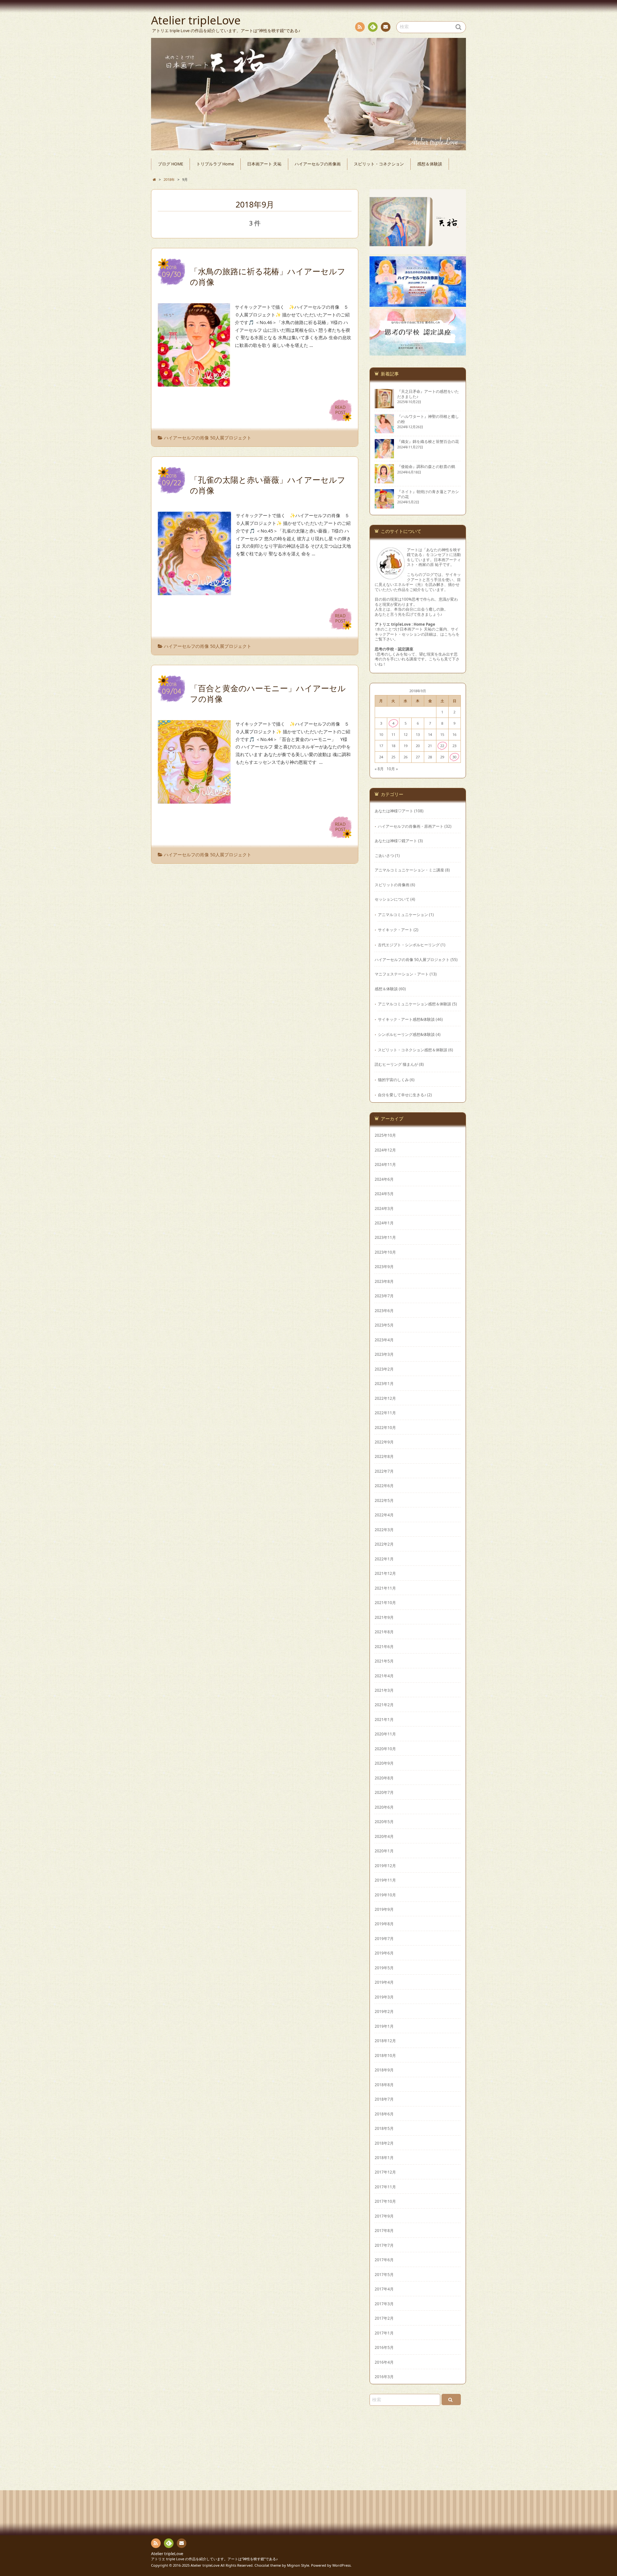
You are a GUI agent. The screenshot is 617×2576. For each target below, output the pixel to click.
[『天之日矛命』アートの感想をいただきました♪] (384, 406)
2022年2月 (384, 1544)
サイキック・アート (395, 930)
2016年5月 (384, 2347)
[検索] (451, 2400)
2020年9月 (384, 1763)
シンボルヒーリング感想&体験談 (406, 1034)
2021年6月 (384, 1646)
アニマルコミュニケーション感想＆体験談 (415, 1004)
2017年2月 (384, 2318)
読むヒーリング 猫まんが (396, 1064)
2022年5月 (384, 1500)
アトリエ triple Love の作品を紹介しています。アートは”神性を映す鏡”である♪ (215, 2559)
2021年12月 (385, 1573)
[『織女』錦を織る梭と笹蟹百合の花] (384, 456)
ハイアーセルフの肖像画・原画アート (411, 826)
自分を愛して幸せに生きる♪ (402, 1095)
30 (454, 757)
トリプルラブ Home (215, 164)
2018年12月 (385, 2041)
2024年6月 (384, 1179)
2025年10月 (385, 1135)
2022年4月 (384, 1515)
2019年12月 (385, 1866)
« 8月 (379, 769)
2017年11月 (385, 2187)
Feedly (373, 27)
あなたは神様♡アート (394, 811)
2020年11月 (385, 1734)
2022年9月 (384, 1442)
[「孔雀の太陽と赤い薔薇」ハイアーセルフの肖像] (194, 591)
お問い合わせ (386, 27)
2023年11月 (385, 1237)
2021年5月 (384, 1661)
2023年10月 (385, 1252)
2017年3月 (384, 2304)
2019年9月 (384, 1909)
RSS (360, 27)
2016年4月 (384, 2362)
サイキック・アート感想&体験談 (406, 1019)
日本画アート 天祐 (264, 164)
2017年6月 (384, 2260)
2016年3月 (384, 2377)
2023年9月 (384, 1266)
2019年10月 (385, 1895)
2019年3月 (384, 1997)
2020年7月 (384, 1792)
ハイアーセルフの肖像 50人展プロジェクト (208, 438)
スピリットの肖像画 (392, 885)
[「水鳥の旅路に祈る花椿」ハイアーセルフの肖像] (194, 383)
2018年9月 (384, 2070)
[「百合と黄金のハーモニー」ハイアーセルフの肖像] (194, 800)
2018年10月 (385, 2055)
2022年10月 (385, 1427)
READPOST (340, 410)
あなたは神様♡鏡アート (396, 841)
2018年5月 (384, 2128)
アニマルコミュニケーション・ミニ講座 (409, 870)
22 (442, 746)
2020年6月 (384, 1807)
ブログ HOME (170, 164)
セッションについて (392, 899)
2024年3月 (384, 1208)
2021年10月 (385, 1602)
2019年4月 (384, 1982)
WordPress (341, 2565)
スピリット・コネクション (379, 164)
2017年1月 (384, 2333)
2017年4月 (384, 2289)
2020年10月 (385, 1749)
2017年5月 (384, 2274)
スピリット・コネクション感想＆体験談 (413, 1050)
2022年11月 (385, 1413)
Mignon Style (298, 2565)
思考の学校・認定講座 (394, 649)
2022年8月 (384, 1456)
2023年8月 (384, 1281)
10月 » (392, 769)
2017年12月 (385, 2172)
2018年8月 (384, 2085)
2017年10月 (385, 2201)
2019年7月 (384, 1938)
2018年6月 (384, 2114)
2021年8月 (384, 1632)
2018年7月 (384, 2099)
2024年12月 (385, 1150)
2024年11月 (385, 1164)
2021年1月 (384, 1719)
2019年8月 (384, 1924)
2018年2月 (384, 2143)
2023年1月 (384, 1383)
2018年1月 (384, 2157)
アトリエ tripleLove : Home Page (405, 624)
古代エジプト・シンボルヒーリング (409, 945)
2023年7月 (384, 1296)
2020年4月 (384, 1836)
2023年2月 (384, 1369)
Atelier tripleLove (167, 2554)
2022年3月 (384, 1530)
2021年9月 (384, 1617)
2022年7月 (384, 1471)
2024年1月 (384, 1223)
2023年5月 (384, 1325)
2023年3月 (384, 1354)
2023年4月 (384, 1340)
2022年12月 (385, 1398)
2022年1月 (384, 1559)
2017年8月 (384, 2230)
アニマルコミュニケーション (403, 914)
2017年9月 (384, 2216)
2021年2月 (384, 1705)
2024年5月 (384, 1194)
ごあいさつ (384, 855)
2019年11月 (385, 1880)
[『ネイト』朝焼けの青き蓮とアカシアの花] (384, 506)
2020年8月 (384, 1778)
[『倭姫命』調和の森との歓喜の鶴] (384, 481)
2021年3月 (384, 1690)
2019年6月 (384, 1953)
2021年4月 (384, 1676)
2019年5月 (384, 1968)
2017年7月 (384, 2245)
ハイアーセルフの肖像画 (318, 164)
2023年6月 (384, 1310)
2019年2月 (384, 2011)
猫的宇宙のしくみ (393, 1080)
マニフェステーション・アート (402, 974)
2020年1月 (384, 1851)
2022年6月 (384, 1486)
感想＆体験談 (430, 164)
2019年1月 (384, 2026)
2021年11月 (385, 1588)
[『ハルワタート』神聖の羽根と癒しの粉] (384, 431)
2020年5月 (384, 1822)
